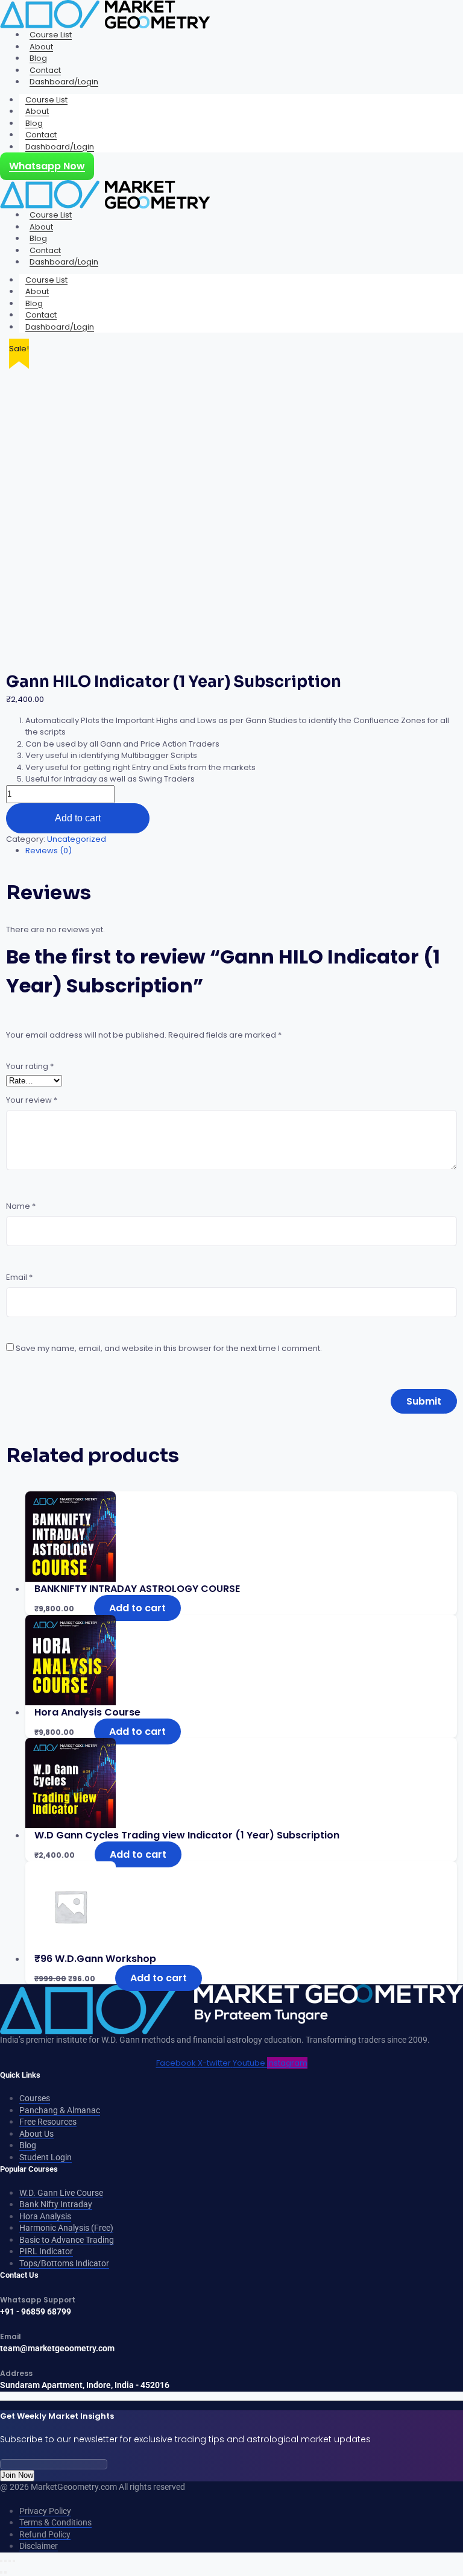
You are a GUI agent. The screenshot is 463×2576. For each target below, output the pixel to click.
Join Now (17, 2475)
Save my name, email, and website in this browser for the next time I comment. (169, 1348)
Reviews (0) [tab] (49, 851)
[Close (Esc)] (14, 2561)
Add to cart (78, 818)
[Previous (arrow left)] (1, 2572)
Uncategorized (77, 839)
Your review (32, 1100)
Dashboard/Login (64, 82)
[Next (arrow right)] (5, 2572)
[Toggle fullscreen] (5, 2561)
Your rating (30, 1066)
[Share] (10, 2561)
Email (19, 1277)
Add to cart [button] (137, 1608)
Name (21, 1206)
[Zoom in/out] (1, 2561)
